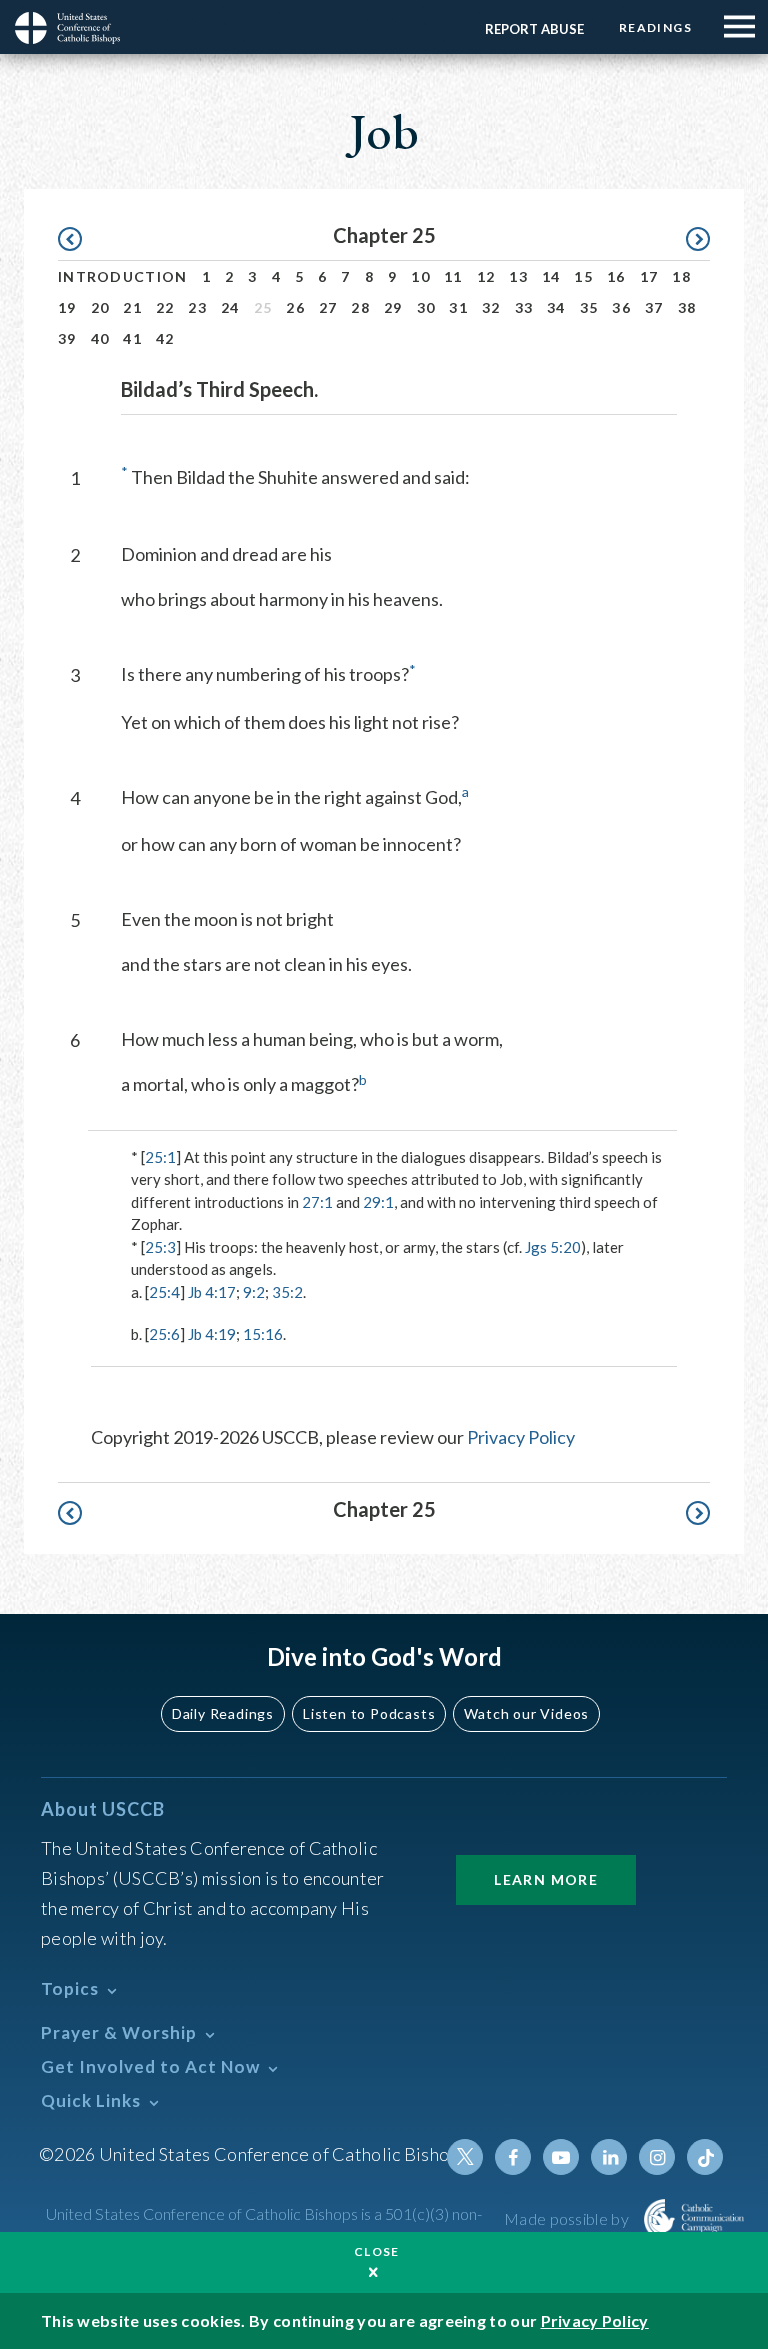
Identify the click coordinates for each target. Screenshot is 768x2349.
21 (132, 307)
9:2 (254, 1292)
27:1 (317, 1202)
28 (360, 307)
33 (524, 307)
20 (100, 307)
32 (491, 307)
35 (589, 307)
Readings (655, 27)
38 (687, 307)
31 (458, 307)
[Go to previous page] (79, 239)
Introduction (123, 276)
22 (165, 307)
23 (197, 307)
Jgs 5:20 (553, 1247)
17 (649, 276)
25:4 (164, 1292)
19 (67, 307)
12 (486, 276)
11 (453, 276)
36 (621, 307)
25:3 (160, 1247)
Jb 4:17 (212, 1292)
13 (518, 276)
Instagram (657, 2157)
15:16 (263, 1334)
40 (100, 338)
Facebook (513, 2157)
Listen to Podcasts (369, 1713)
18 (681, 276)
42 (165, 338)
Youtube (561, 2157)
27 (328, 307)
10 (420, 276)
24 (230, 307)
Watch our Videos (526, 1713)
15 (583, 276)
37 (654, 307)
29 (393, 307)
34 (556, 307)
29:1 (378, 1202)
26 (295, 307)
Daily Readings (223, 1713)
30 (426, 307)
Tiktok (705, 2157)
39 (67, 338)
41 (132, 338)
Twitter (465, 2157)
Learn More (546, 1879)
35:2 (287, 1292)
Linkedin (609, 2157)
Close (377, 2251)
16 (616, 276)
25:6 (164, 1334)
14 (551, 276)
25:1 (160, 1157)
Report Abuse (534, 29)
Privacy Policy (521, 1437)
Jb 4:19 (212, 1334)
